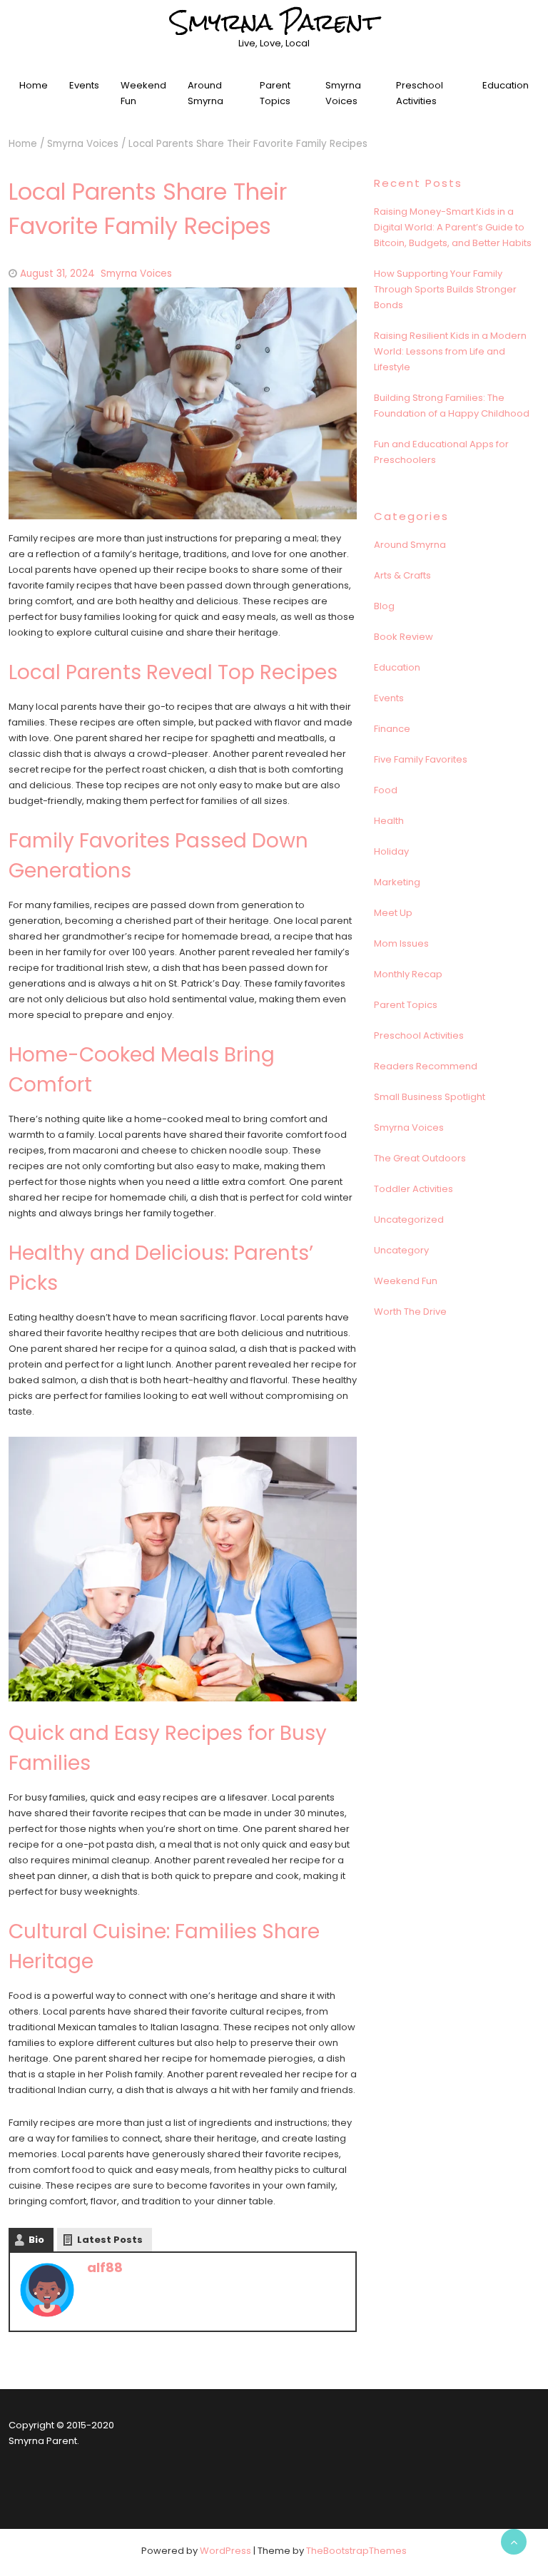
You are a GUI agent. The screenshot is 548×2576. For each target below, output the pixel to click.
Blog (384, 606)
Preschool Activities (420, 93)
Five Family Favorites (421, 759)
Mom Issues (401, 943)
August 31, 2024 (57, 274)
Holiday (391, 851)
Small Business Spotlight (430, 1097)
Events (84, 85)
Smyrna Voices (343, 93)
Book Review (404, 637)
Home (34, 85)
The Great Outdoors (420, 1158)
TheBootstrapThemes (356, 2551)
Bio (36, 2240)
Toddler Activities (413, 1189)
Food (386, 790)
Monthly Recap (408, 974)
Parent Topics (275, 93)
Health (389, 821)
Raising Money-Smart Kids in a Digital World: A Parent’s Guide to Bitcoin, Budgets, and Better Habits (453, 227)
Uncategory (401, 1250)
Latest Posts (110, 2240)
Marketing (397, 882)
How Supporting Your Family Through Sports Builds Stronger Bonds (445, 289)
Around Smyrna (205, 93)
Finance (392, 729)
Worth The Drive (410, 1312)
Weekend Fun (143, 93)
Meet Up (393, 913)
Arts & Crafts (402, 575)
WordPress (225, 2551)
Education (506, 85)
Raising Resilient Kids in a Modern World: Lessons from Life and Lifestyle (450, 351)
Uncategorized (409, 1220)
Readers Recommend (426, 1066)
